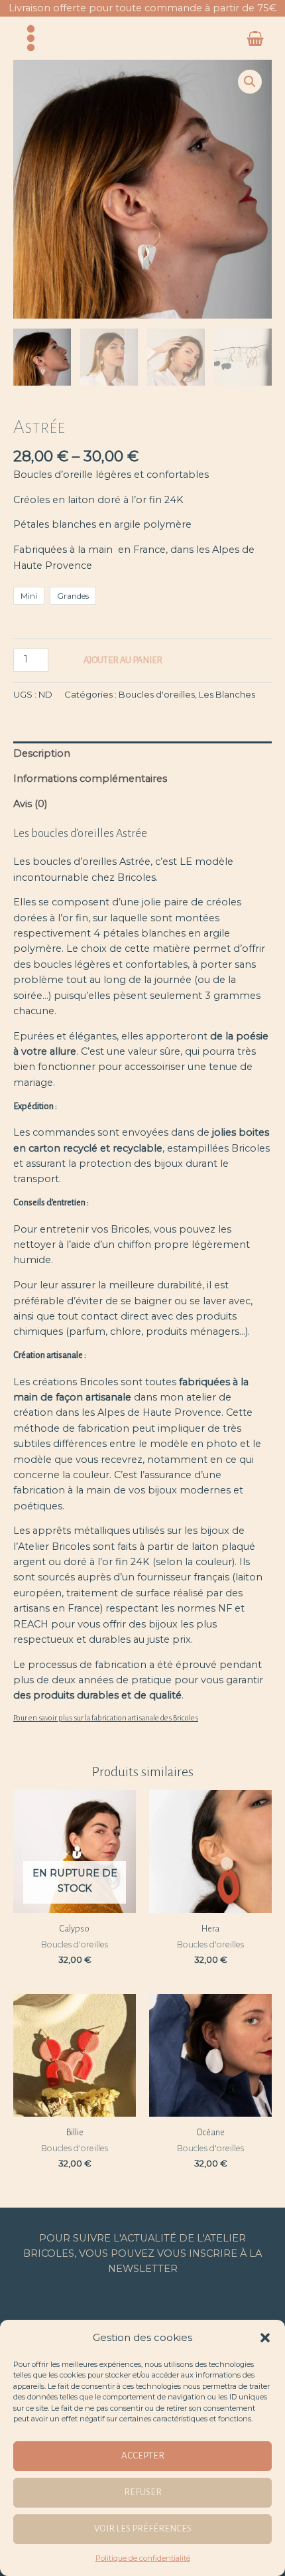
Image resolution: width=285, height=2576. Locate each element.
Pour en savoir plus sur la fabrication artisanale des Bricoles (106, 1718)
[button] (265, 2338)
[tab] (142, 754)
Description (42, 753)
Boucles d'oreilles (157, 694)
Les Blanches (227, 694)
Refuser (143, 2492)
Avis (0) (30, 804)
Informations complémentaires (90, 779)
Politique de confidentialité (143, 2558)
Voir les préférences (143, 2529)
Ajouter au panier (123, 660)
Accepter (143, 2456)
